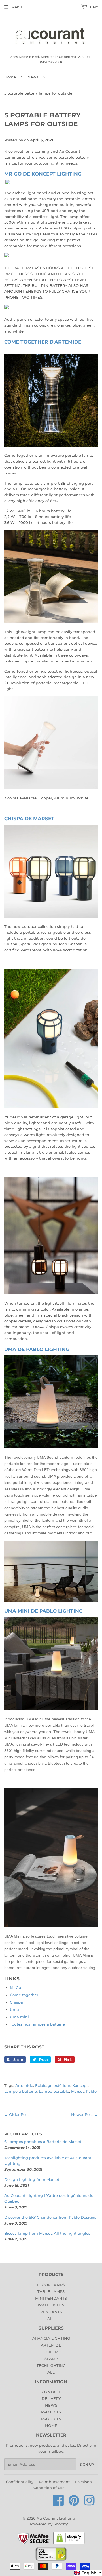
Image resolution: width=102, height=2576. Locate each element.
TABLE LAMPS (51, 2291)
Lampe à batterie (21, 2091)
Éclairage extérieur (53, 2085)
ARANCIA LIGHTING (51, 2338)
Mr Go (15, 1987)
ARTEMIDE (51, 2345)
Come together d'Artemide (43, 342)
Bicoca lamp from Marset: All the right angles (47, 2233)
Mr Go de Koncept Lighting (43, 174)
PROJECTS (51, 2412)
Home (10, 77)
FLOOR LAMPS (51, 2285)
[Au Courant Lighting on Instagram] (89, 2503)
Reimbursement (54, 2482)
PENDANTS (51, 2312)
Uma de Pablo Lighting (37, 1349)
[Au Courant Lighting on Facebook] (59, 2503)
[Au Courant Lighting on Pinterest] (74, 2503)
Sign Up (87, 2464)
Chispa (16, 2002)
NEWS (51, 2405)
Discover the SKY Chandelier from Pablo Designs (50, 2217)
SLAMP (51, 2359)
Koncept (80, 2085)
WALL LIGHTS (51, 2305)
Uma (14, 2009)
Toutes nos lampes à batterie (37, 2024)
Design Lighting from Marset (32, 2179)
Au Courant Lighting (56, 2518)
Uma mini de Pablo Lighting (43, 1611)
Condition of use (49, 2488)
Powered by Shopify (49, 2524)
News (33, 77)
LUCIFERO (51, 2352)
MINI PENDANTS (51, 2298)
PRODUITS (51, 2419)
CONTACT (51, 2392)
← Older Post (17, 2114)
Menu (17, 7)
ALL (51, 2319)
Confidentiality (20, 2482)
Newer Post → (84, 2114)
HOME (51, 2426)
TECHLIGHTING (51, 2365)
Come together (24, 1995)
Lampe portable (54, 2091)
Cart (93, 7)
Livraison (83, 2482)
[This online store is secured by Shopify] (69, 2544)
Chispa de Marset (29, 818)
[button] (88, 2573)
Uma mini (19, 2017)
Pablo (91, 2091)
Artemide (24, 2085)
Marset (77, 2091)
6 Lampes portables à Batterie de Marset (43, 2142)
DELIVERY (51, 2398)
